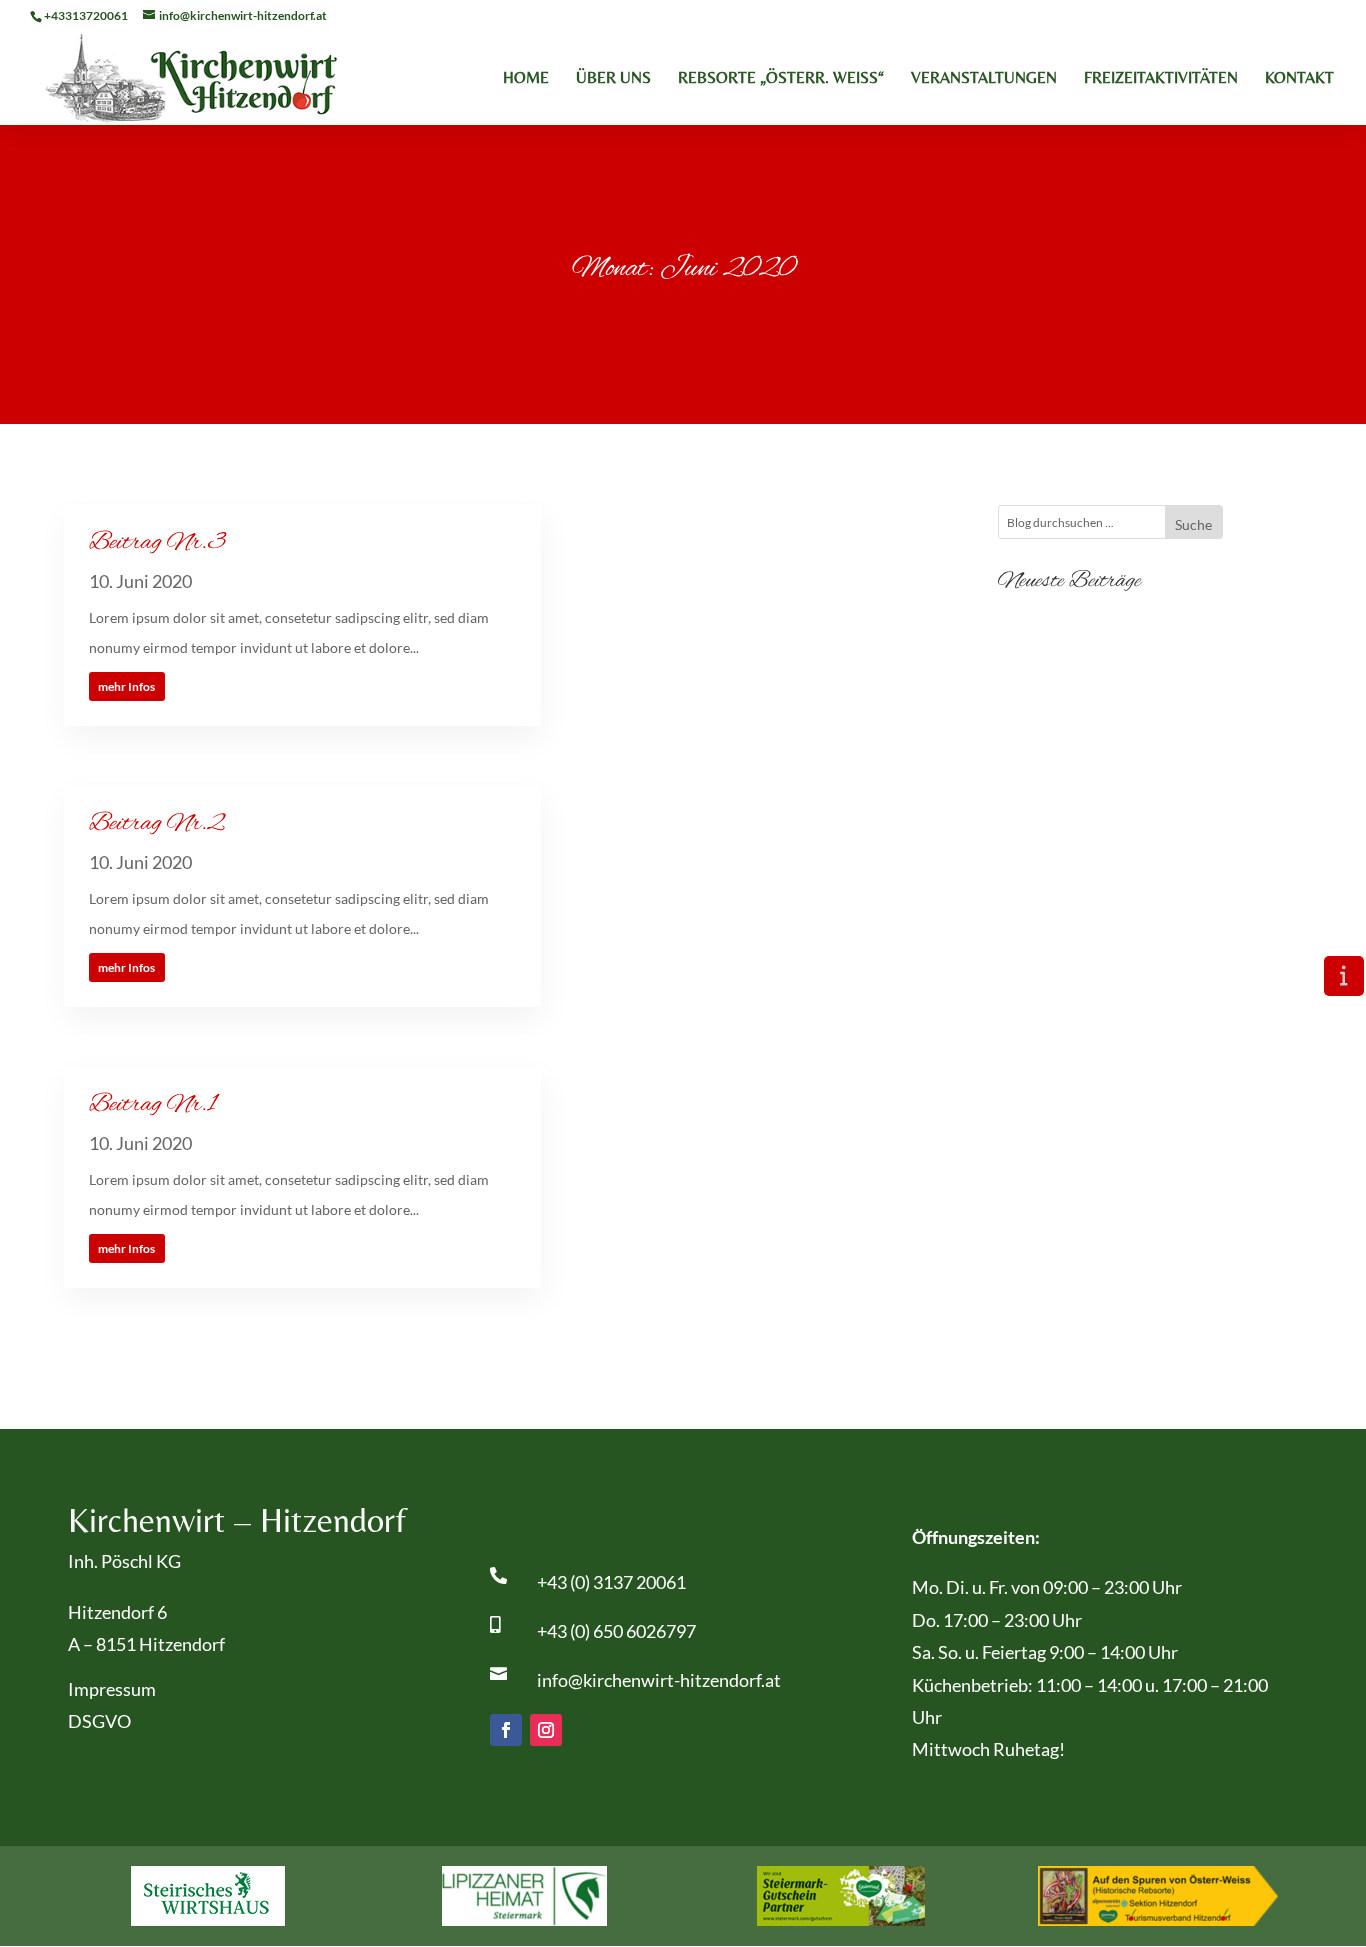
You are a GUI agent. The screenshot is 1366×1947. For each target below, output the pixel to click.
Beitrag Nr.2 (156, 824)
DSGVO (99, 1721)
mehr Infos (126, 686)
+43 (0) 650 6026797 (616, 1631)
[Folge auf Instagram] (546, 1730)
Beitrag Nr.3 (157, 543)
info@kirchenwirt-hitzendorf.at (659, 1680)
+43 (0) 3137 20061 (611, 1582)
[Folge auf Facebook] (506, 1730)
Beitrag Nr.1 (152, 1105)
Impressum (112, 1689)
